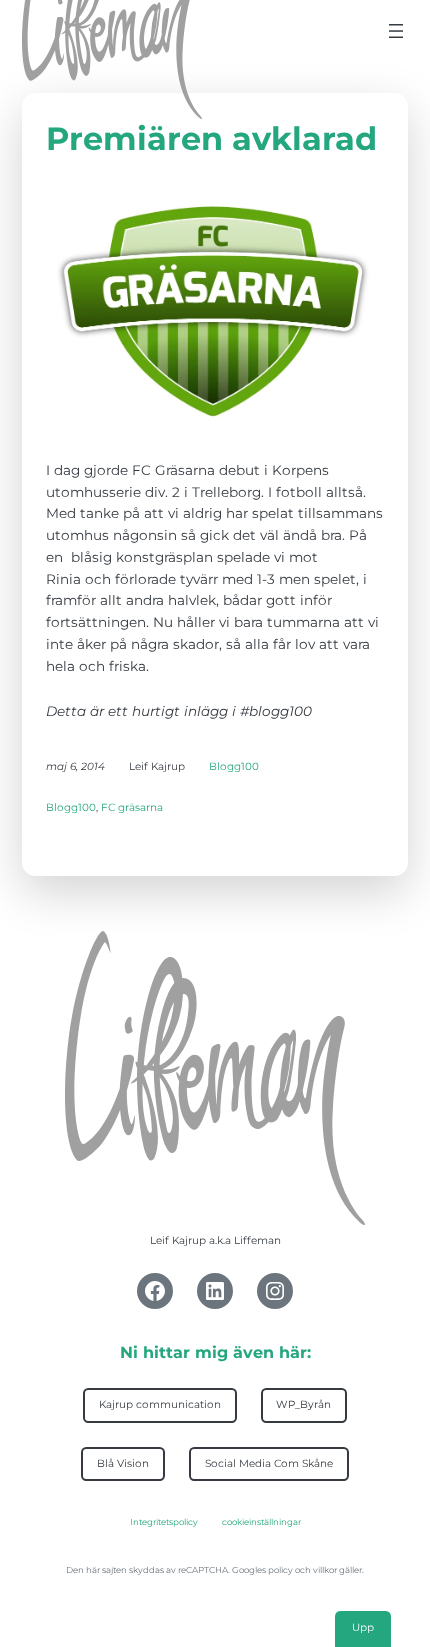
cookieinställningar (261, 1522)
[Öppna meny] (396, 31)
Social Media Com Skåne (269, 1463)
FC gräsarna (132, 807)
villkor (325, 1570)
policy (280, 1570)
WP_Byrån (303, 1404)
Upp (363, 1627)
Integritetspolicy (164, 1522)
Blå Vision (123, 1463)
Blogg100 (234, 766)
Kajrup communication (160, 1404)
